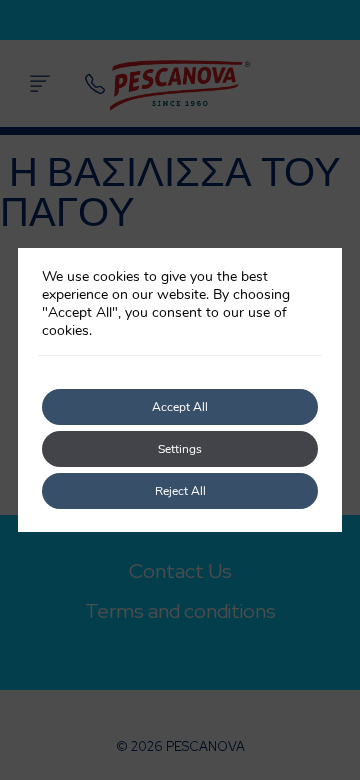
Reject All (180, 491)
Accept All (180, 407)
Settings (180, 449)
